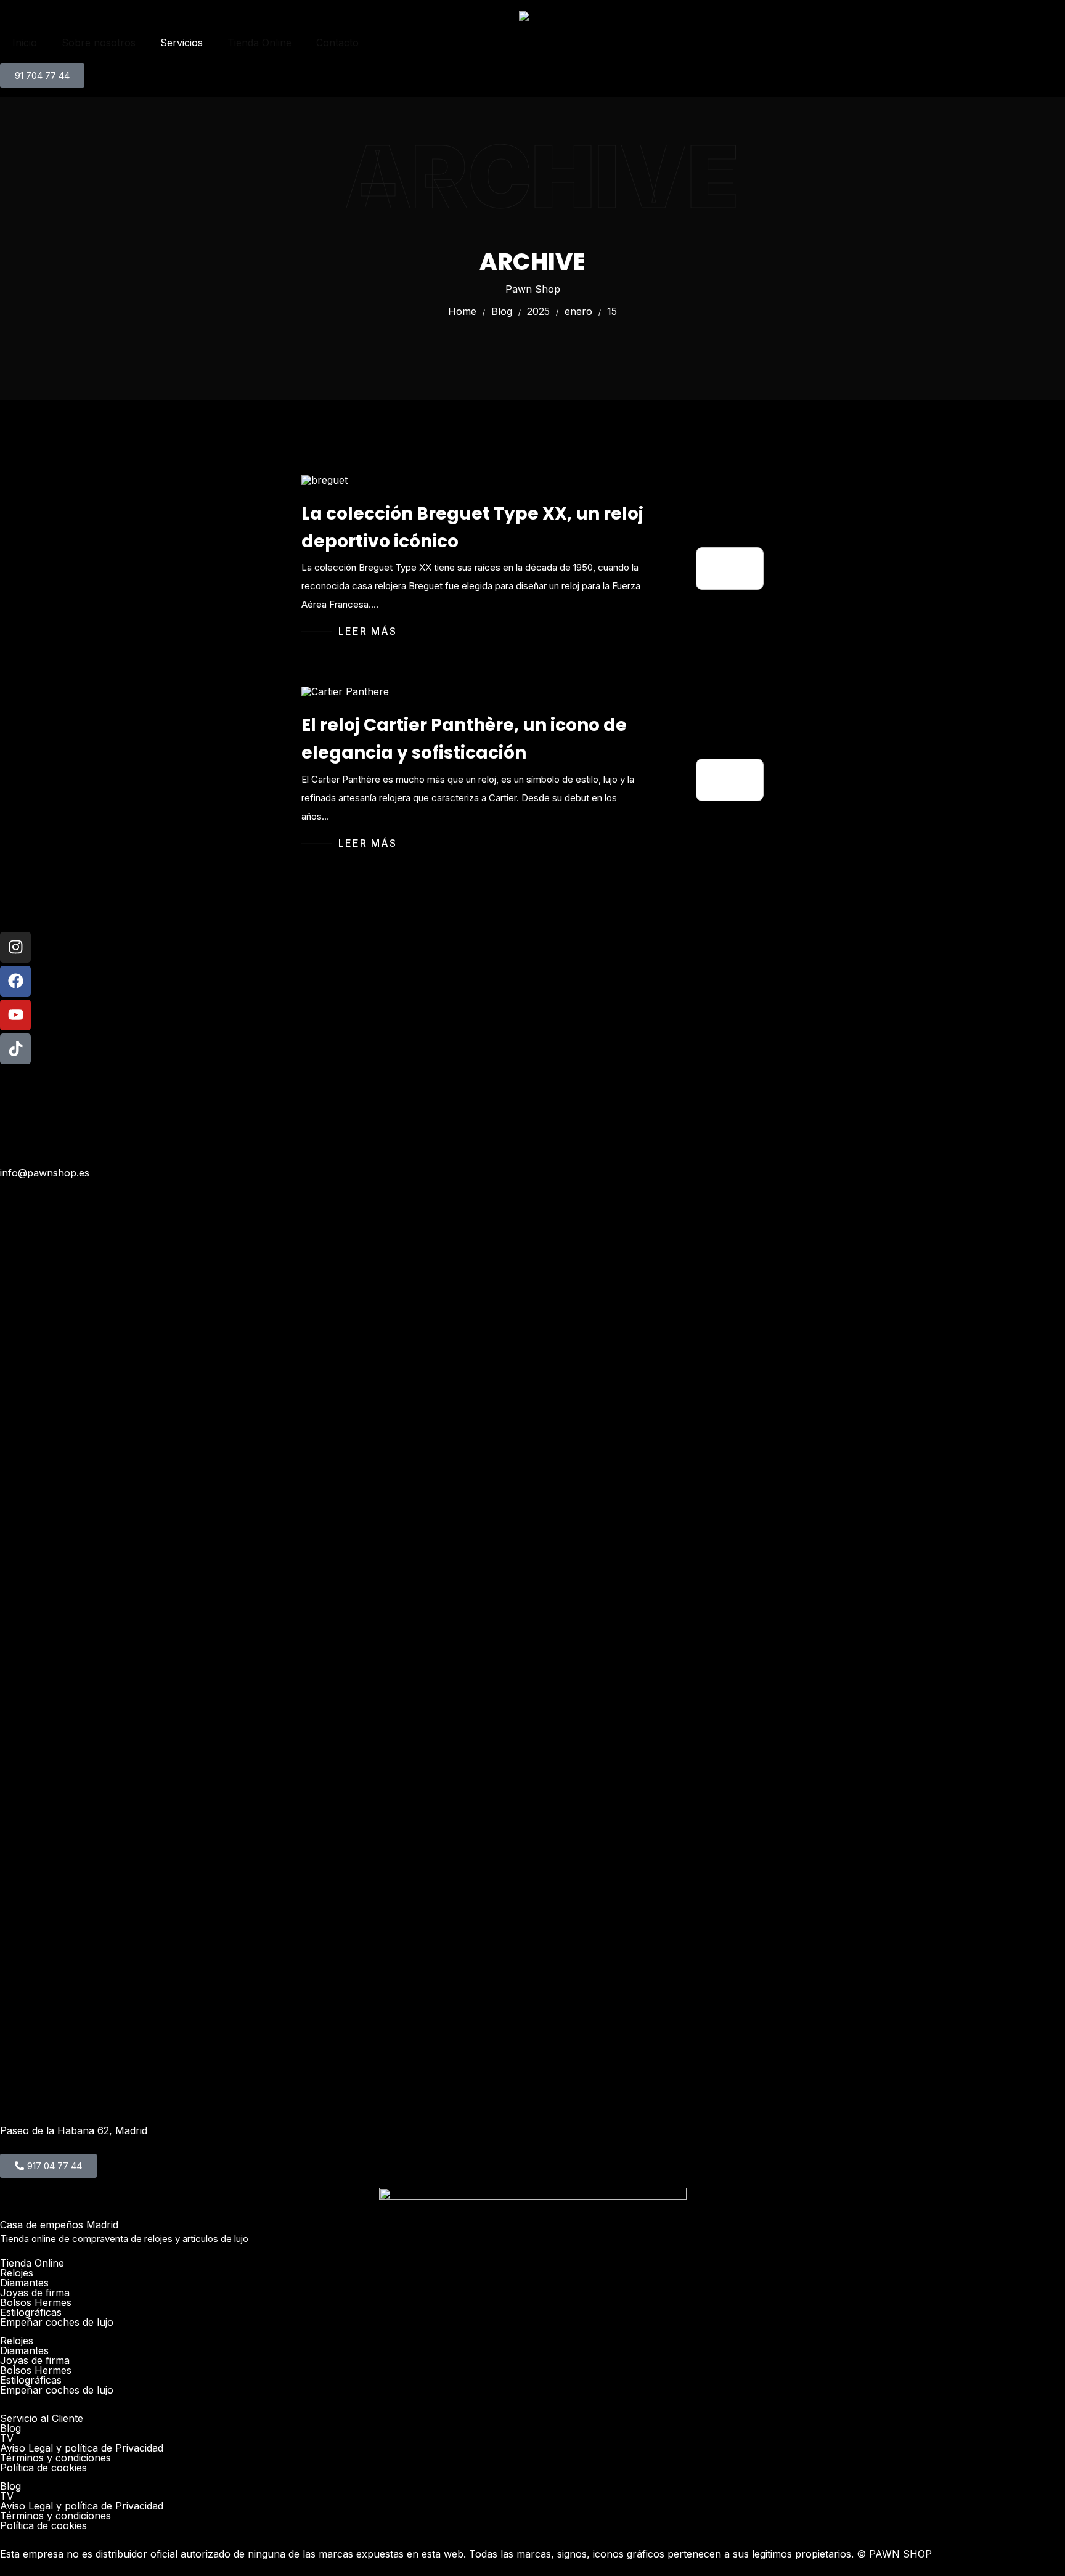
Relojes (17, 2273)
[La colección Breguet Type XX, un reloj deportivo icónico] (324, 479)
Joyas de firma (35, 2293)
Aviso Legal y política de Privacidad (82, 2448)
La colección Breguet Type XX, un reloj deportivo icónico (472, 528)
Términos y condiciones (55, 2458)
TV (7, 2438)
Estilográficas (31, 2312)
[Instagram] (15, 947)
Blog (10, 2428)
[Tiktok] (15, 1049)
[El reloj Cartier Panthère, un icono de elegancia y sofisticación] (345, 691)
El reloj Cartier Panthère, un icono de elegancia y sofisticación (464, 739)
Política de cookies (43, 2468)
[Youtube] (15, 1015)
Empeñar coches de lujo (57, 2322)
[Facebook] (15, 981)
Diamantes (24, 2283)
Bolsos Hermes (36, 2302)
